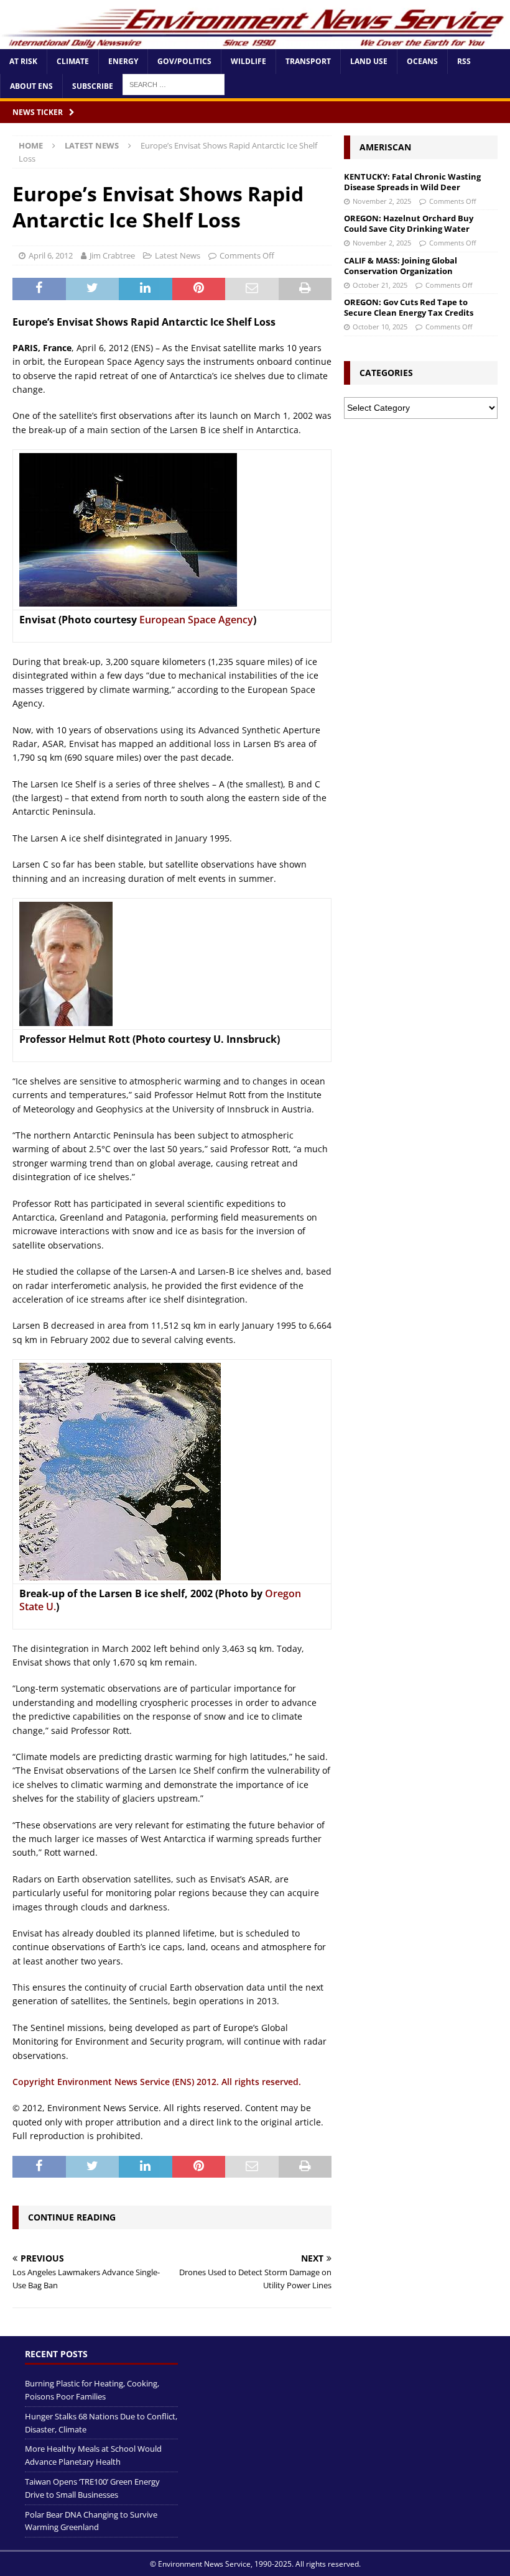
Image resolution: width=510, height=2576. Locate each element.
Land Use (369, 61)
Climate (73, 61)
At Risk (23, 61)
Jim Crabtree (112, 255)
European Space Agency (196, 620)
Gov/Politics (184, 61)
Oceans (422, 61)
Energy (123, 61)
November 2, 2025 (382, 201)
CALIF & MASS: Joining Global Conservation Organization (401, 266)
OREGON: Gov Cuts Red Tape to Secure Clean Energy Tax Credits (409, 307)
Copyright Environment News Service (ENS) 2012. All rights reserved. (157, 2082)
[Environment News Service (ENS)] (255, 42)
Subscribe (93, 86)
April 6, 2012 (51, 255)
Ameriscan (385, 147)
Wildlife (248, 61)
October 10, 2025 (380, 327)
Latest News (178, 255)
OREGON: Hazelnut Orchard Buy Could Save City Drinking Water (409, 223)
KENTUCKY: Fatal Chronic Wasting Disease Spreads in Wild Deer (412, 182)
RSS (464, 61)
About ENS (31, 86)
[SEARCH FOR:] (174, 84)
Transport (308, 61)
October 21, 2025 (380, 285)
